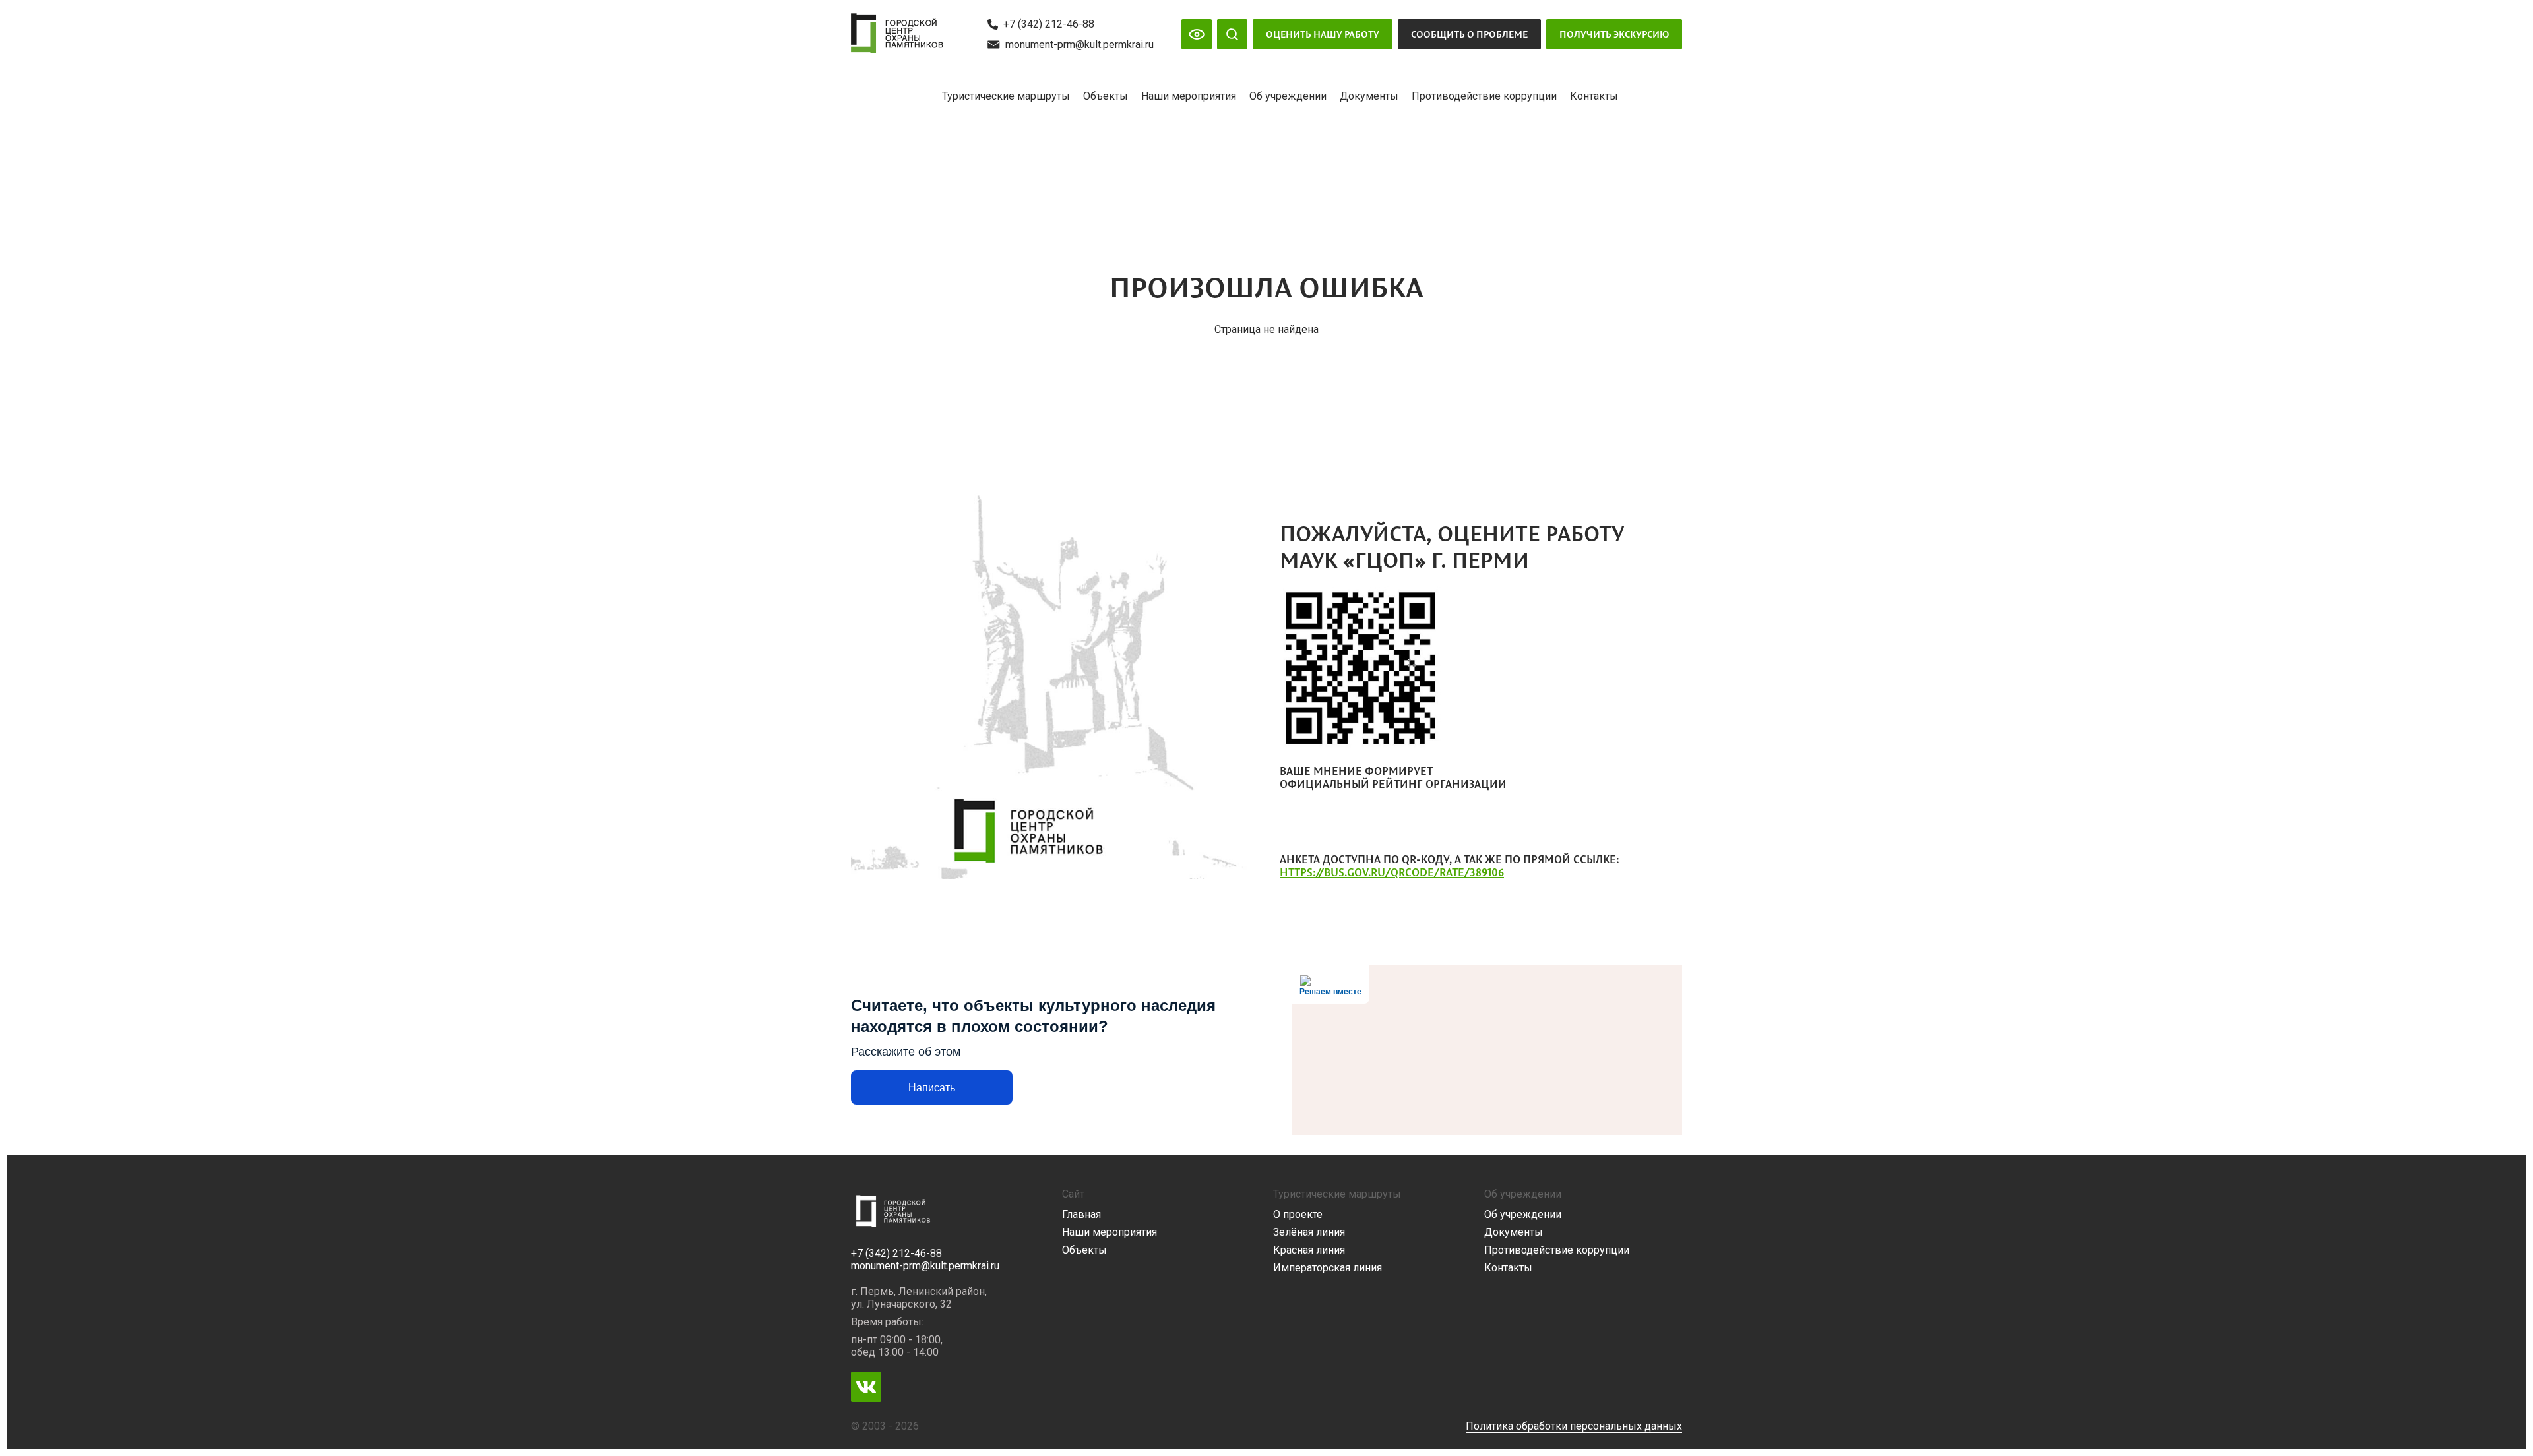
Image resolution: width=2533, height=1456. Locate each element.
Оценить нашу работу (1323, 34)
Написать (932, 1088)
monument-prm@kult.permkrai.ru (1079, 45)
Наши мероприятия (1189, 96)
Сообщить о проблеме (1469, 34)
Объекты (1106, 96)
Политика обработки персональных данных (1574, 1426)
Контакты (1594, 96)
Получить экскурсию (1614, 34)
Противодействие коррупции (1484, 96)
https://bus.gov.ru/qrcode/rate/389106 (1392, 872)
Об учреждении (1288, 96)
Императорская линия (1328, 1268)
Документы (1369, 96)
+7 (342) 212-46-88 (1049, 24)
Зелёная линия (1309, 1232)
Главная (1081, 1214)
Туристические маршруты (1006, 96)
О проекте (1298, 1214)
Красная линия (1309, 1250)
